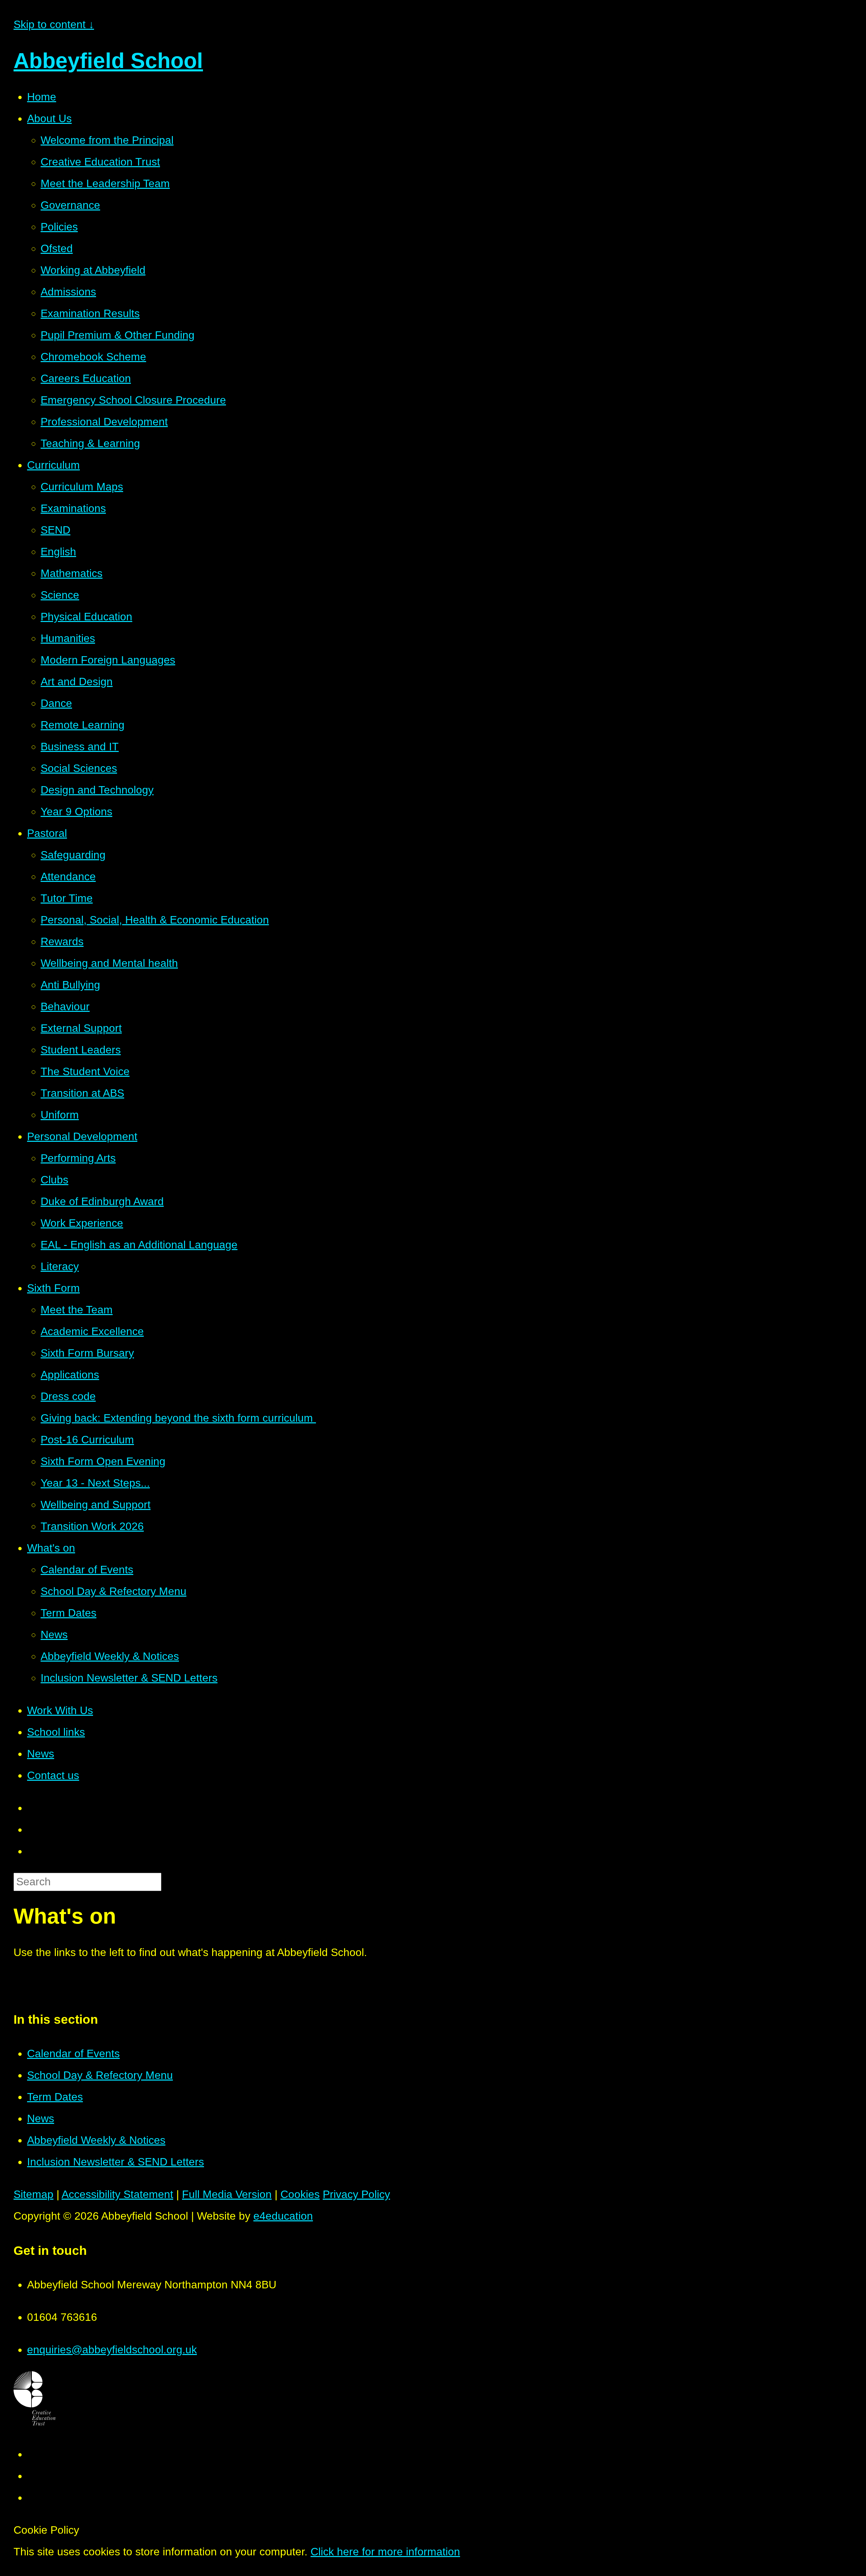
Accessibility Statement (117, 2194)
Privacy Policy (356, 2194)
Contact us (53, 1775)
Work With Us (60, 1710)
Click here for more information (385, 2552)
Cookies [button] (300, 2194)
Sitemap (33, 2194)
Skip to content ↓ (54, 24)
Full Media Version (227, 2194)
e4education (283, 2216)
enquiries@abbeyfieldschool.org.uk (112, 2350)
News (41, 1754)
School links (56, 1732)
